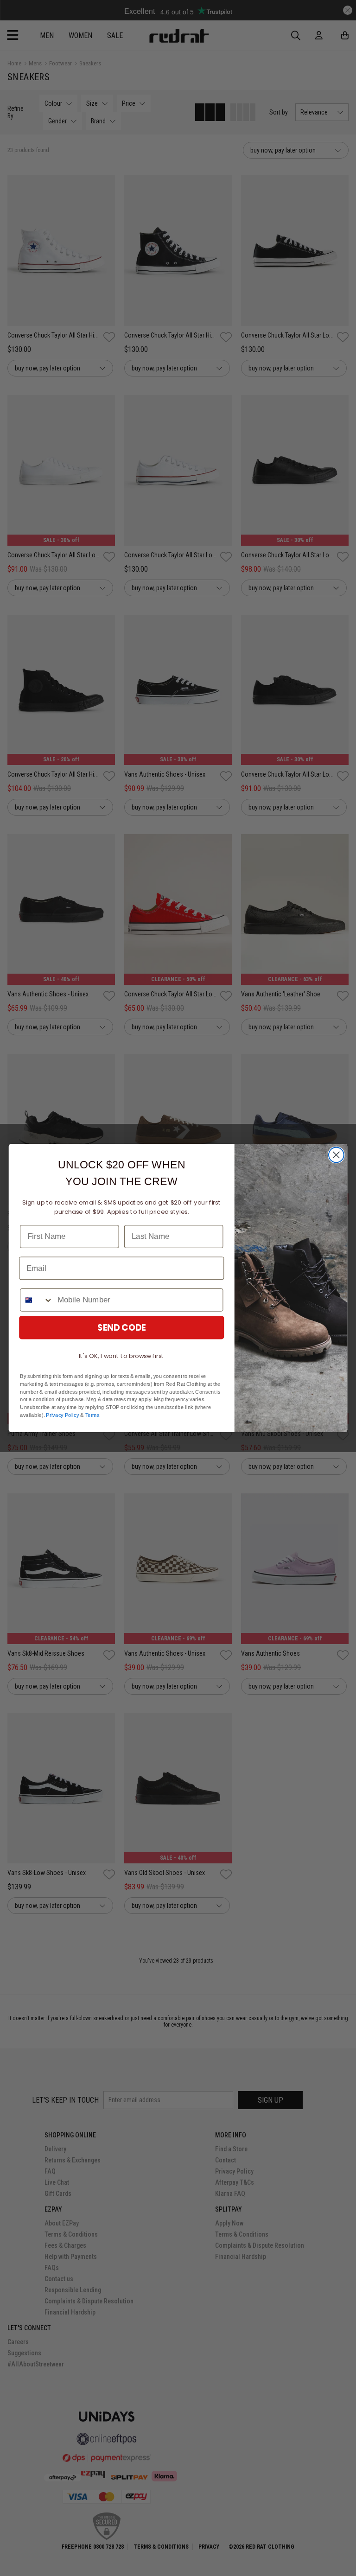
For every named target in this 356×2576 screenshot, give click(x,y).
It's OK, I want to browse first (121, 1356)
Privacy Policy (62, 1415)
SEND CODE (122, 1327)
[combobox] (37, 1300)
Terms (92, 1415)
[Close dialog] (336, 1155)
